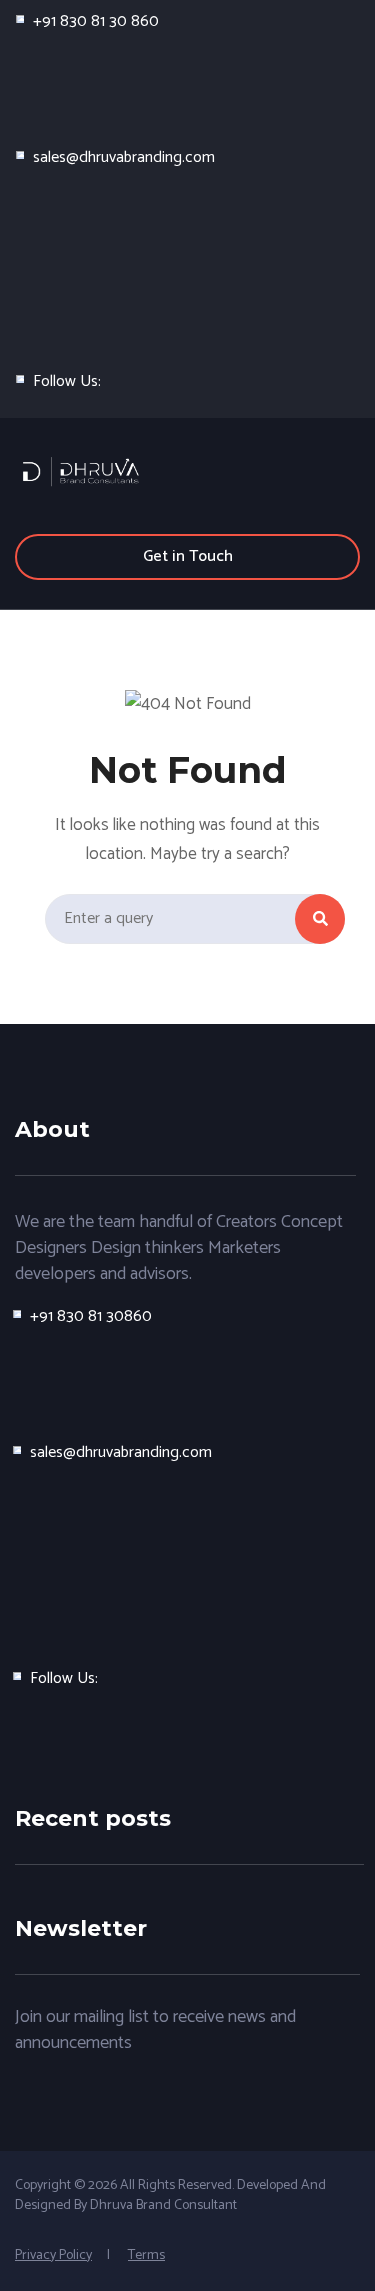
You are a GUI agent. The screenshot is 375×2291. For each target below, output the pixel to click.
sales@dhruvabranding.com (124, 157)
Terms (146, 2255)
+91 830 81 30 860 (96, 21)
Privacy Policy (53, 2255)
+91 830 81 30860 (91, 1316)
